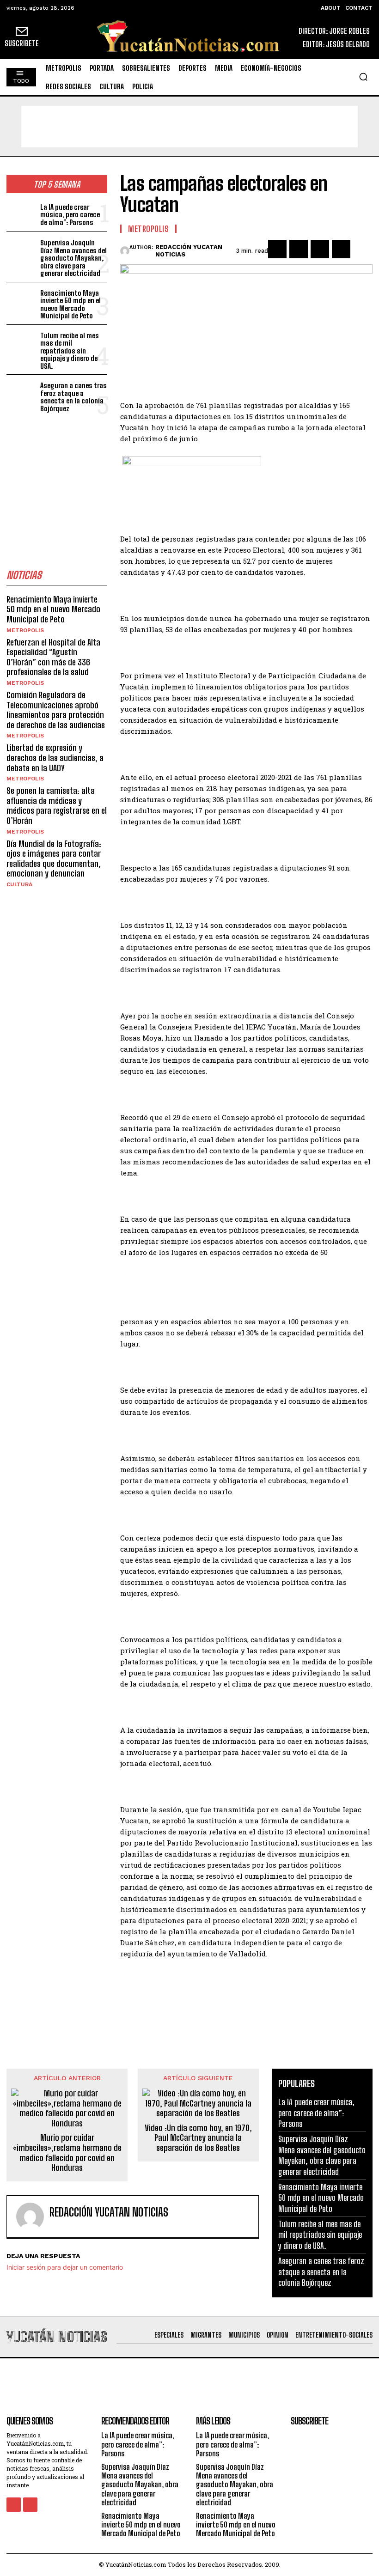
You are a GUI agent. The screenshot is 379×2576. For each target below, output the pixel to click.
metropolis (25, 630)
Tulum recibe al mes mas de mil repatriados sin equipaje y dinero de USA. (70, 351)
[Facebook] (277, 249)
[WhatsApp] (341, 249)
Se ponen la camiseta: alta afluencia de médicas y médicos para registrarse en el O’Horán (57, 806)
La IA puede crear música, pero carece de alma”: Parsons (70, 215)
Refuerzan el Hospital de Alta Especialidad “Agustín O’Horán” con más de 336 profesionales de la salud (53, 657)
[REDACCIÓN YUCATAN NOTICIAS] (125, 251)
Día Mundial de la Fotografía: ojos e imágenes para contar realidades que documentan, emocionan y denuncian (54, 859)
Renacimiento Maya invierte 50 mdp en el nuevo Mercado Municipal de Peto (70, 304)
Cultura (19, 884)
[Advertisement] (189, 127)
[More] (363, 249)
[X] (299, 249)
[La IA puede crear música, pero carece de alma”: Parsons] (21, 214)
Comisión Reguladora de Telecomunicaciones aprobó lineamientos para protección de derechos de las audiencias (56, 710)
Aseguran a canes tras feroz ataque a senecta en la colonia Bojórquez (73, 397)
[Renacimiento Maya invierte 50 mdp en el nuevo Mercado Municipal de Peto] (21, 301)
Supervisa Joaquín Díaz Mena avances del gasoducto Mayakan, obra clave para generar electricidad (73, 258)
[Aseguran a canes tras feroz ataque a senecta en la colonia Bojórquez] (21, 393)
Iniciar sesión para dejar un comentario (65, 2267)
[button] (363, 77)
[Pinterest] (320, 249)
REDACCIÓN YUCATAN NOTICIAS (189, 251)
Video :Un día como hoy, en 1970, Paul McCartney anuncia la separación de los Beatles (198, 2138)
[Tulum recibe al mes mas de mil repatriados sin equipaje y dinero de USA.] (21, 343)
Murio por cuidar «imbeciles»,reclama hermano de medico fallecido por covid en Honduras (67, 2153)
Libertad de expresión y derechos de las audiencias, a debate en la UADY (55, 758)
